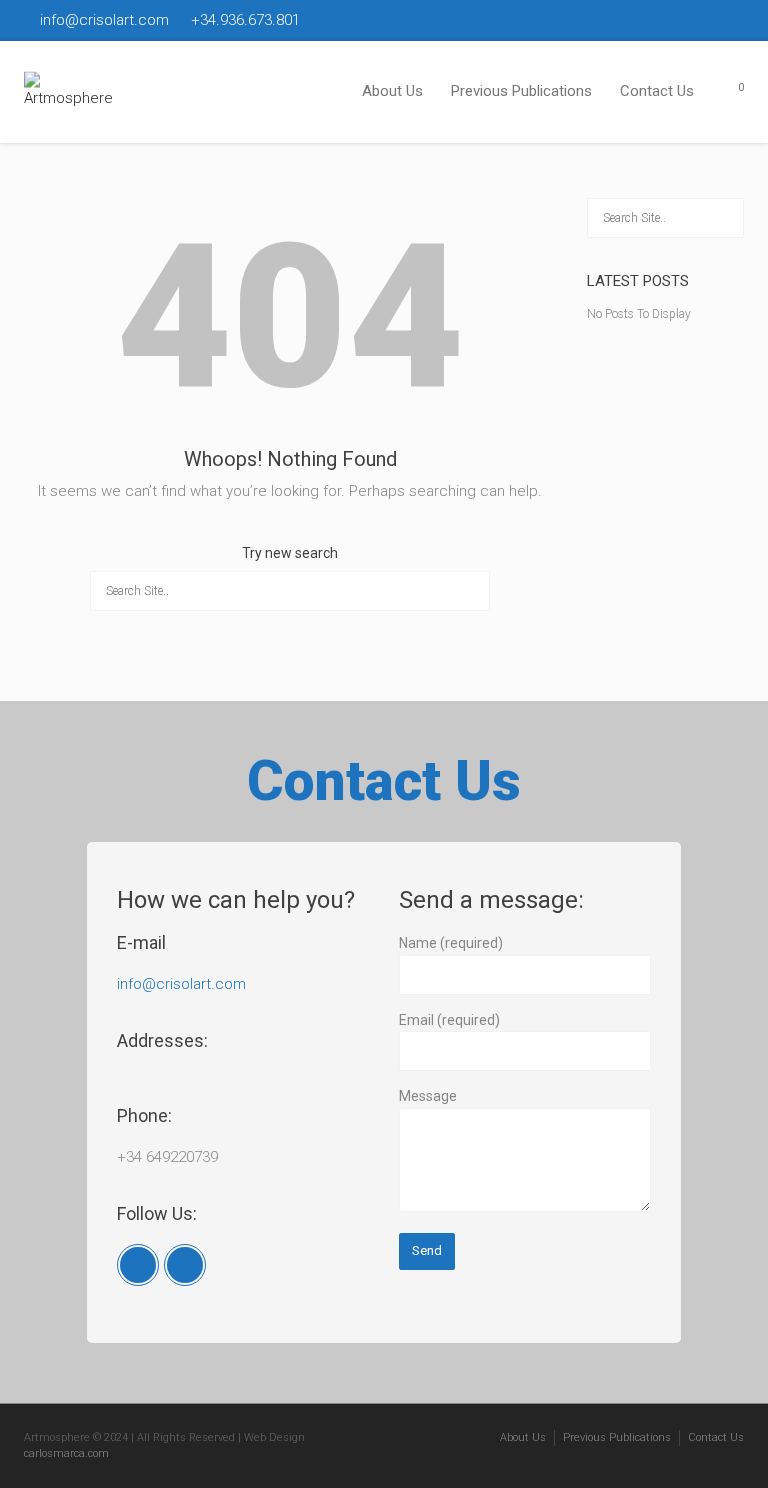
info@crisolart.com (181, 984)
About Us (392, 91)
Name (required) (451, 943)
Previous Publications (521, 91)
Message (428, 1096)
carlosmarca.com (66, 1453)
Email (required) (449, 1020)
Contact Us (657, 91)
